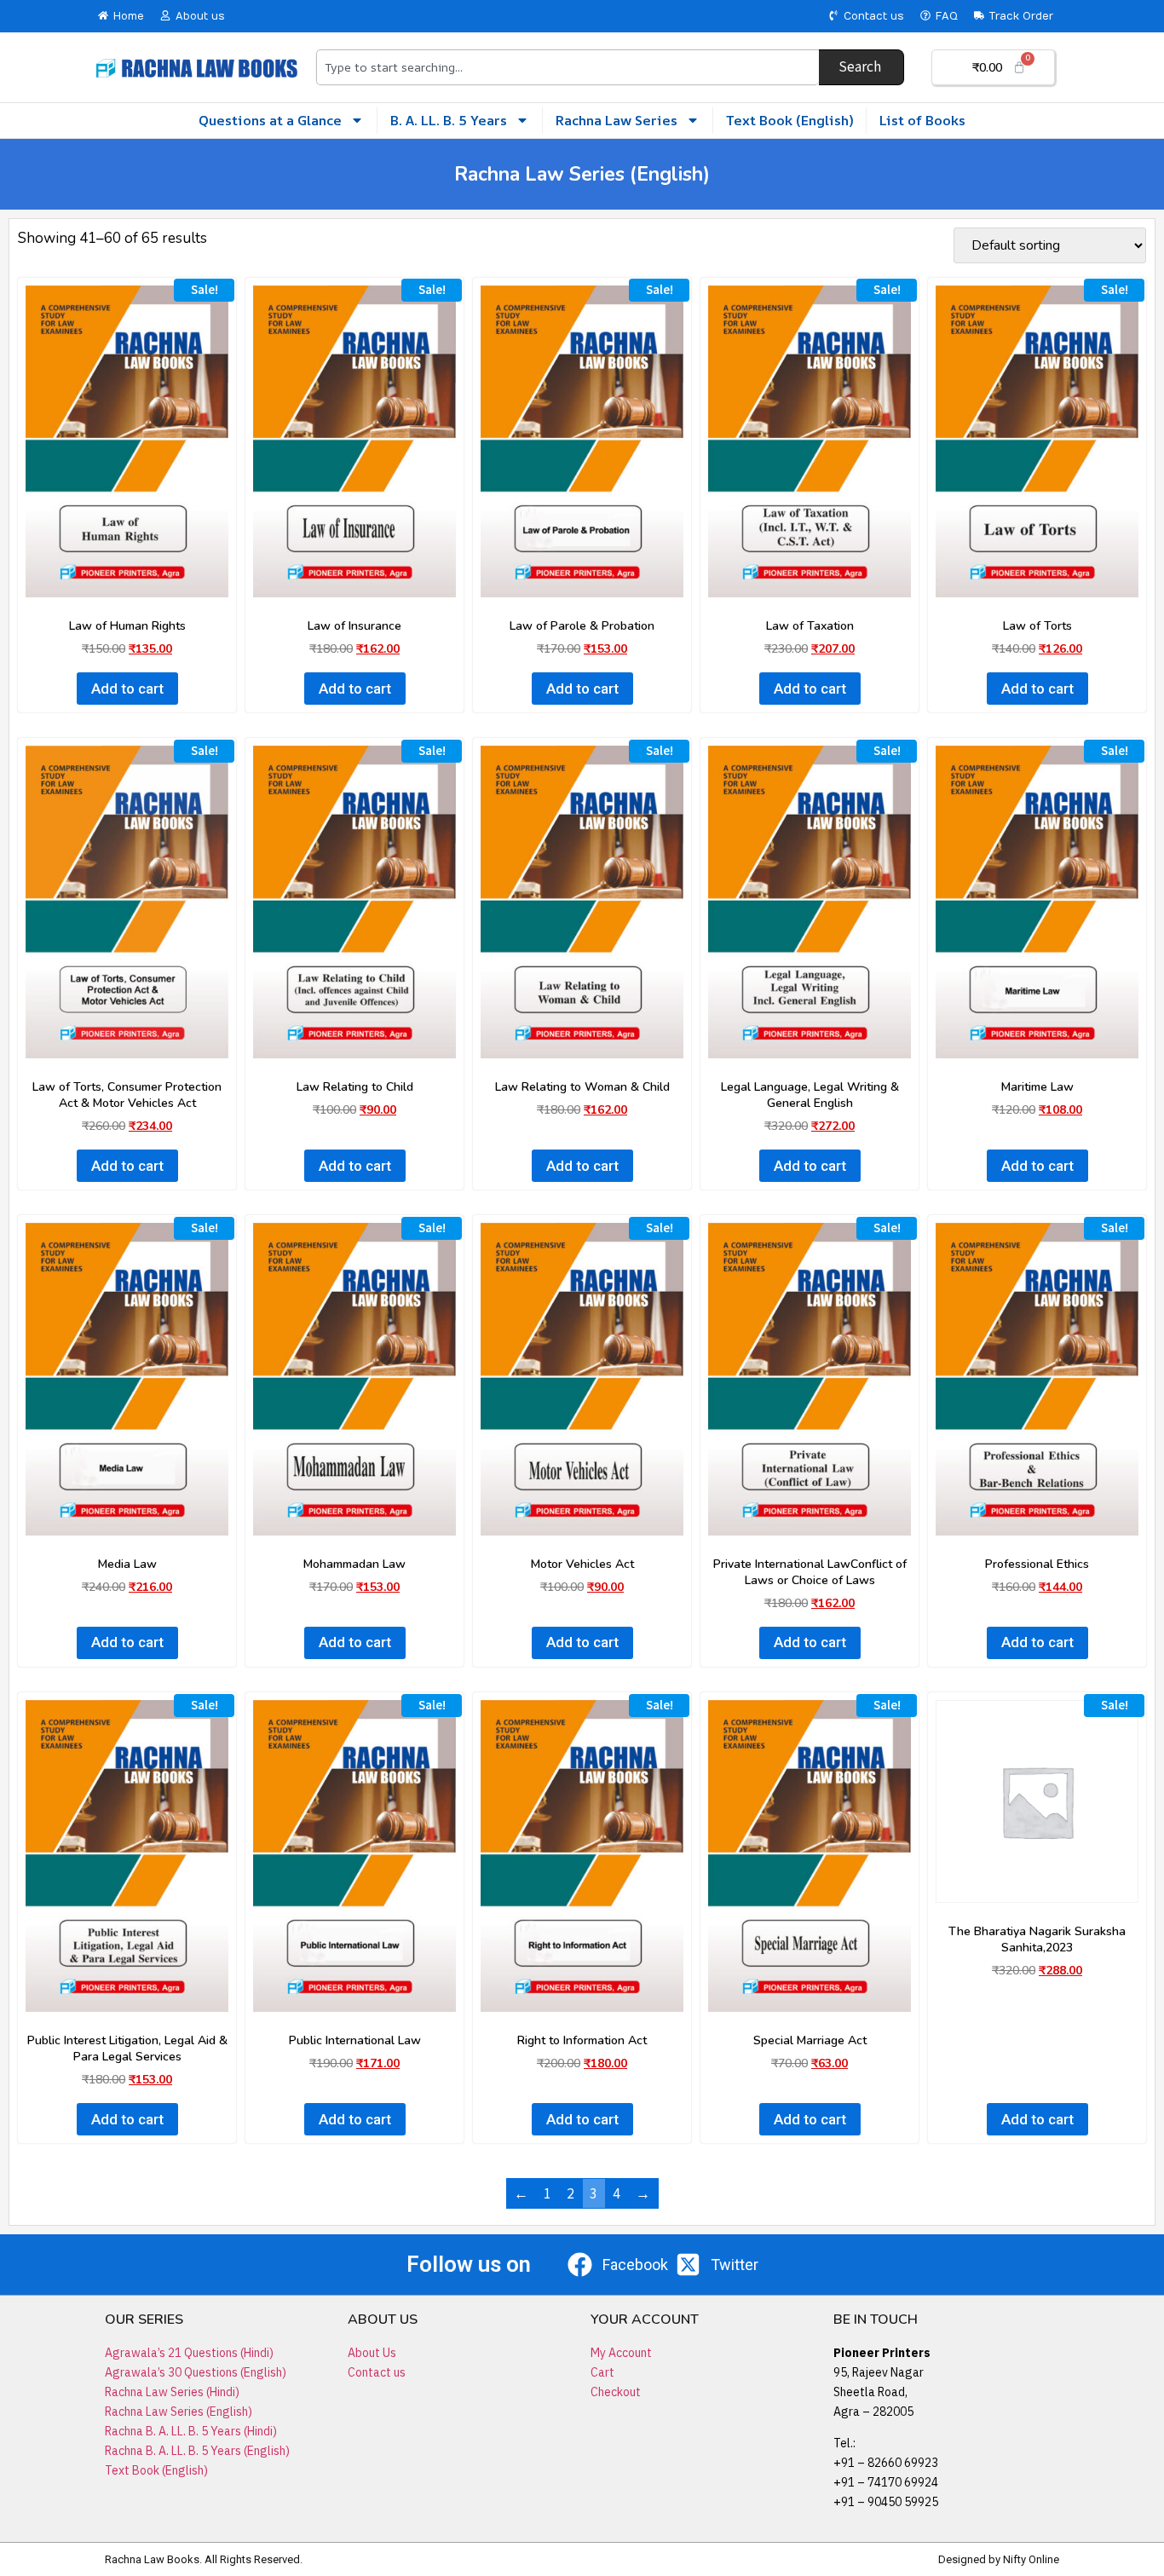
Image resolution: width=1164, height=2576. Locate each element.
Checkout (616, 2392)
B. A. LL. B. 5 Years (449, 120)
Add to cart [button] (127, 689)
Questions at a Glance (270, 120)
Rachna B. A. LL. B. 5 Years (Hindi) (191, 2431)
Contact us (377, 2372)
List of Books (922, 120)
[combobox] (567, 67)
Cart (602, 2372)
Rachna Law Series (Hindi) (172, 2392)
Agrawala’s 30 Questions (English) (196, 2372)
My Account (621, 2353)
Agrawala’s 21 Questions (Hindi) (189, 2353)
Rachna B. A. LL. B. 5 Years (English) (197, 2451)
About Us (372, 2353)
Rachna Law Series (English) (179, 2412)
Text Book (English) (789, 120)
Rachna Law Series (617, 120)
